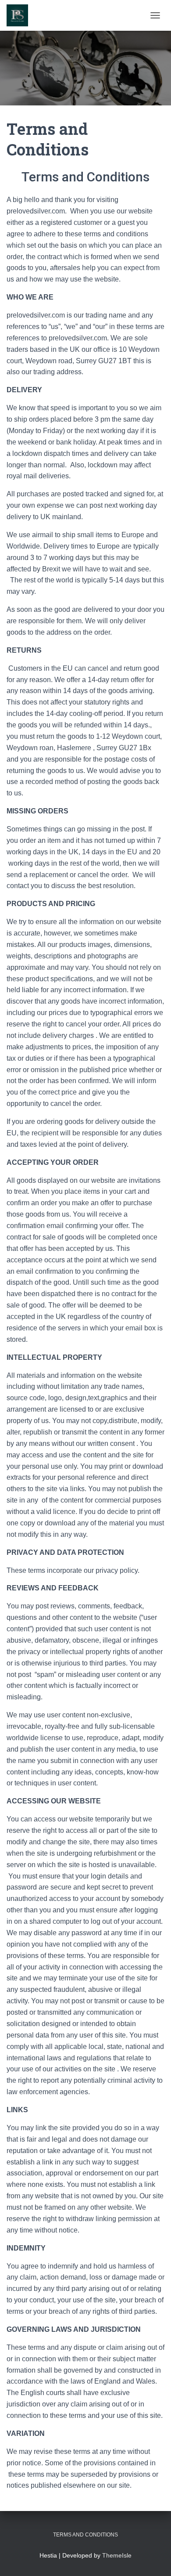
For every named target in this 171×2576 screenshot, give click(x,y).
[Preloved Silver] (21, 15)
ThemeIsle (117, 2555)
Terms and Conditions (85, 2535)
